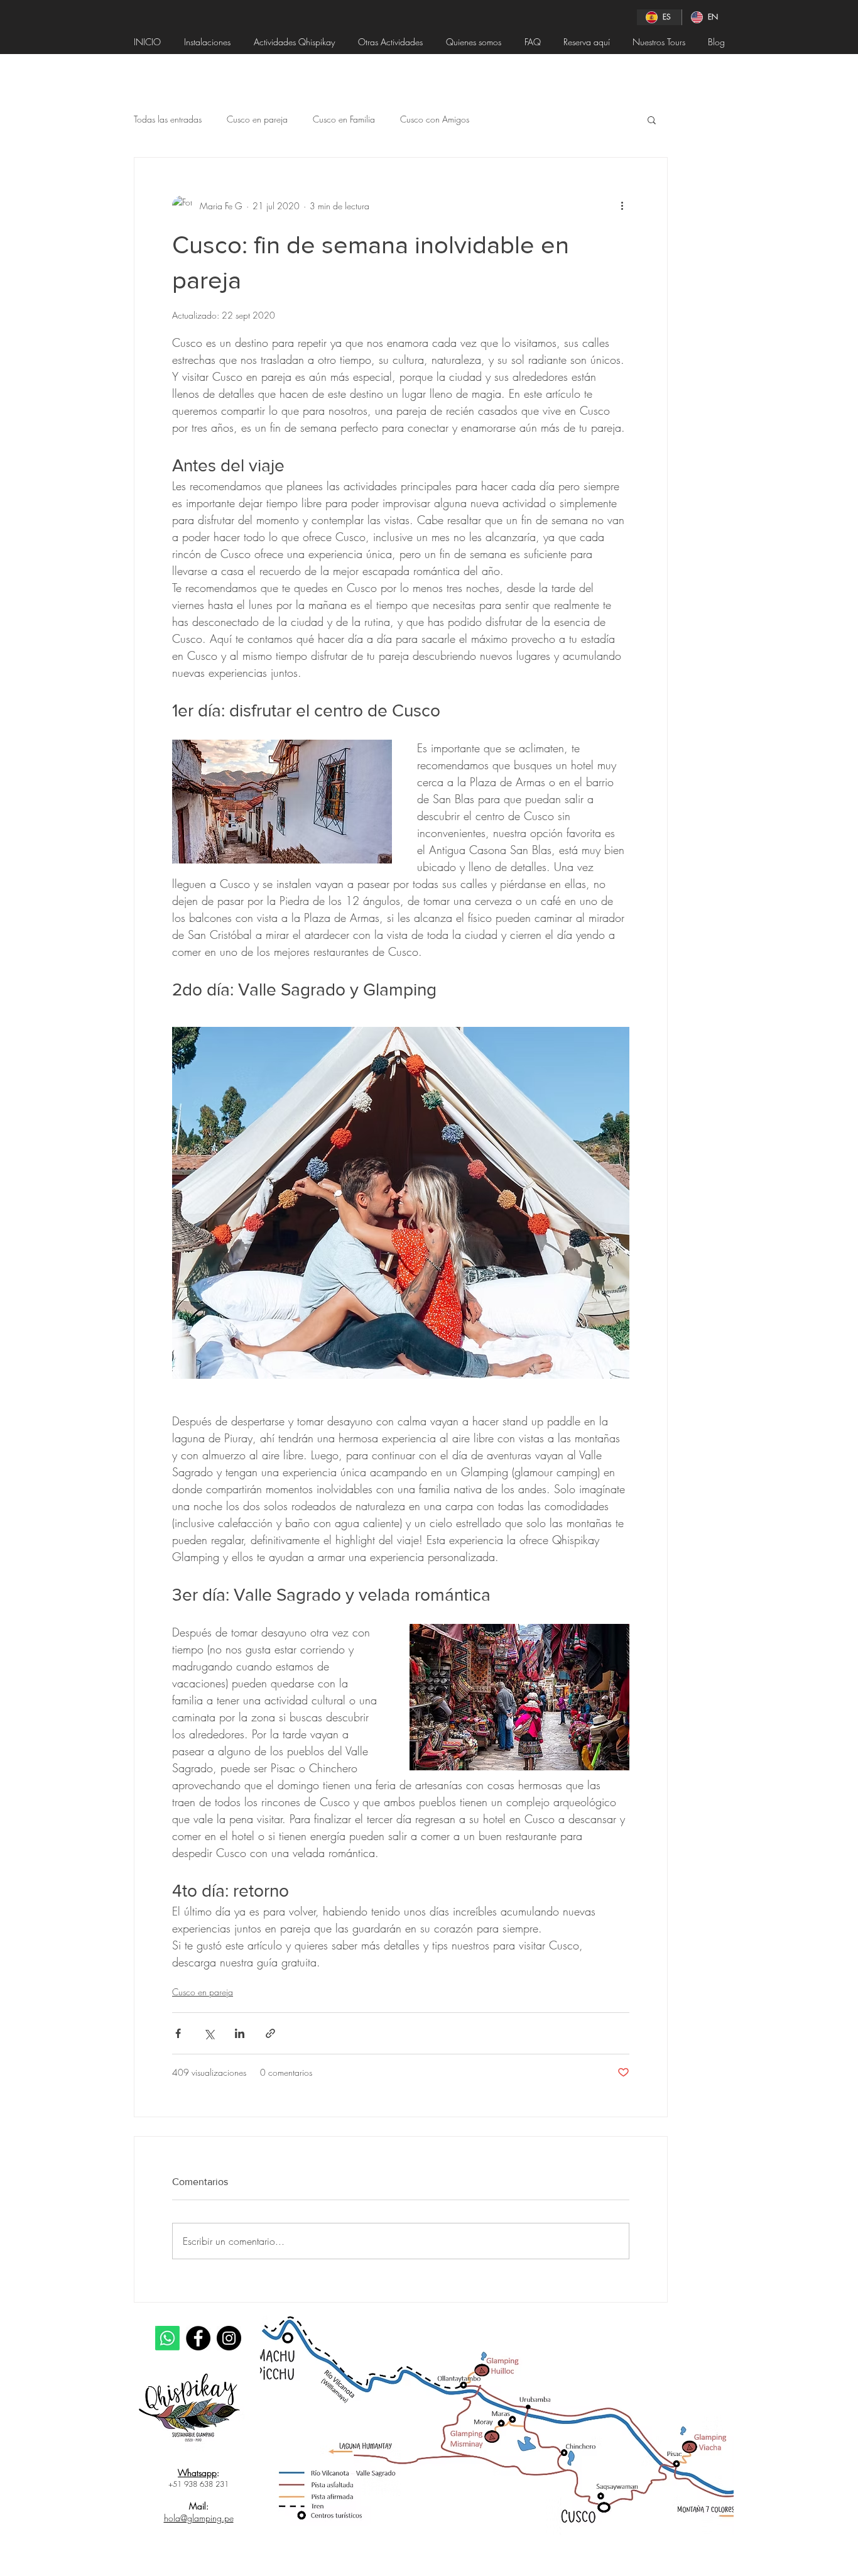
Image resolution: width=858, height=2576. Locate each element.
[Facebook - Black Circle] (198, 2338)
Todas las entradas (168, 119)
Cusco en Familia (344, 119)
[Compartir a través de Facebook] (178, 2033)
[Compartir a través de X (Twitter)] (209, 2033)
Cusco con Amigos (435, 119)
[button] (652, 119)
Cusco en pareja (257, 119)
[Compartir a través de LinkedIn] (240, 2033)
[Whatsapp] (167, 2338)
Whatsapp (197, 2473)
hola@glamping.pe (199, 2518)
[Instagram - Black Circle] (229, 2338)
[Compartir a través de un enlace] (270, 2033)
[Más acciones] (622, 206)
